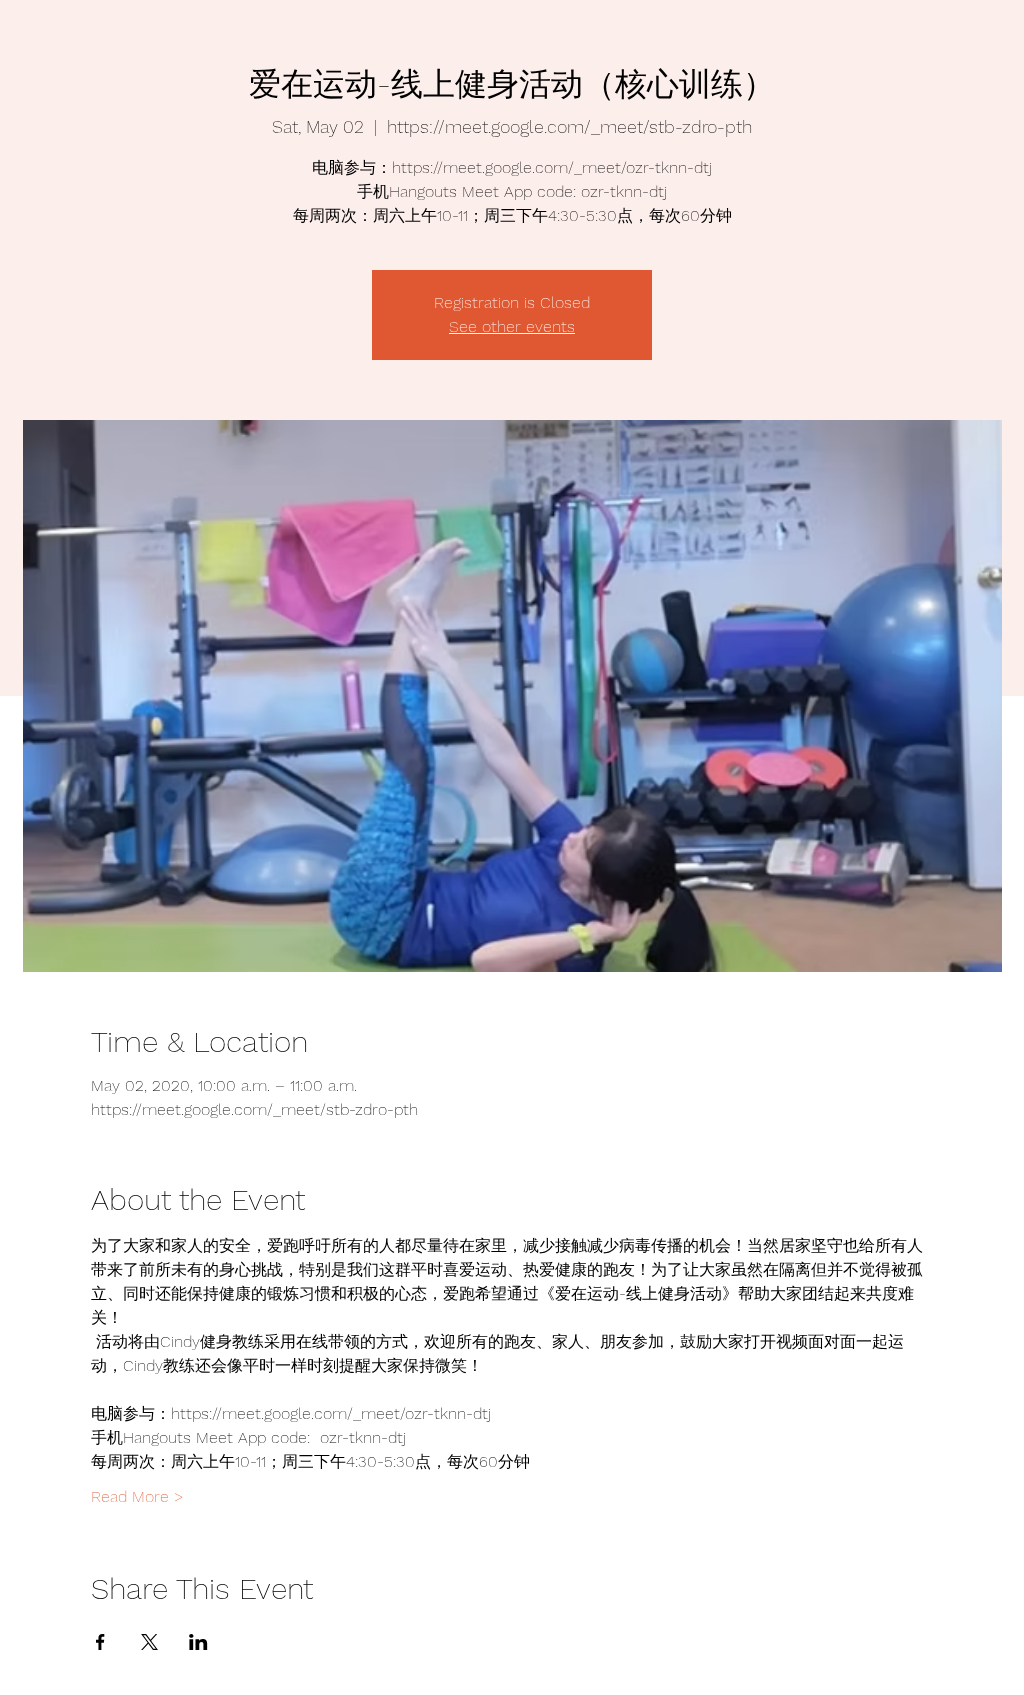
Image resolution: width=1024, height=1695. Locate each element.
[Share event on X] (149, 1642)
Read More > (137, 1496)
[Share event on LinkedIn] (198, 1642)
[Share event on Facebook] (100, 1642)
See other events (512, 326)
